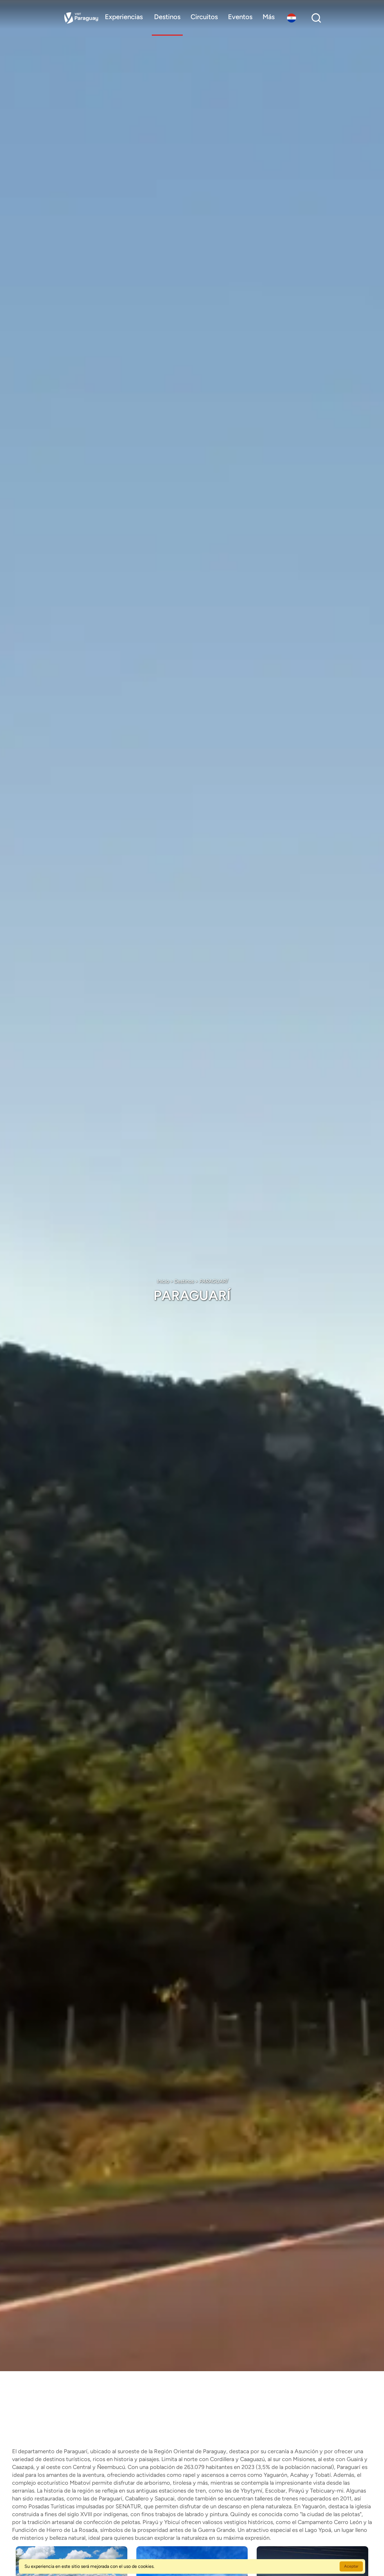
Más (269, 17)
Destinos (167, 17)
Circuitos (204, 17)
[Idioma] (293, 18)
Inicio (163, 1281)
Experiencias (124, 17)
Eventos (240, 17)
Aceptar (351, 2566)
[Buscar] (316, 18)
